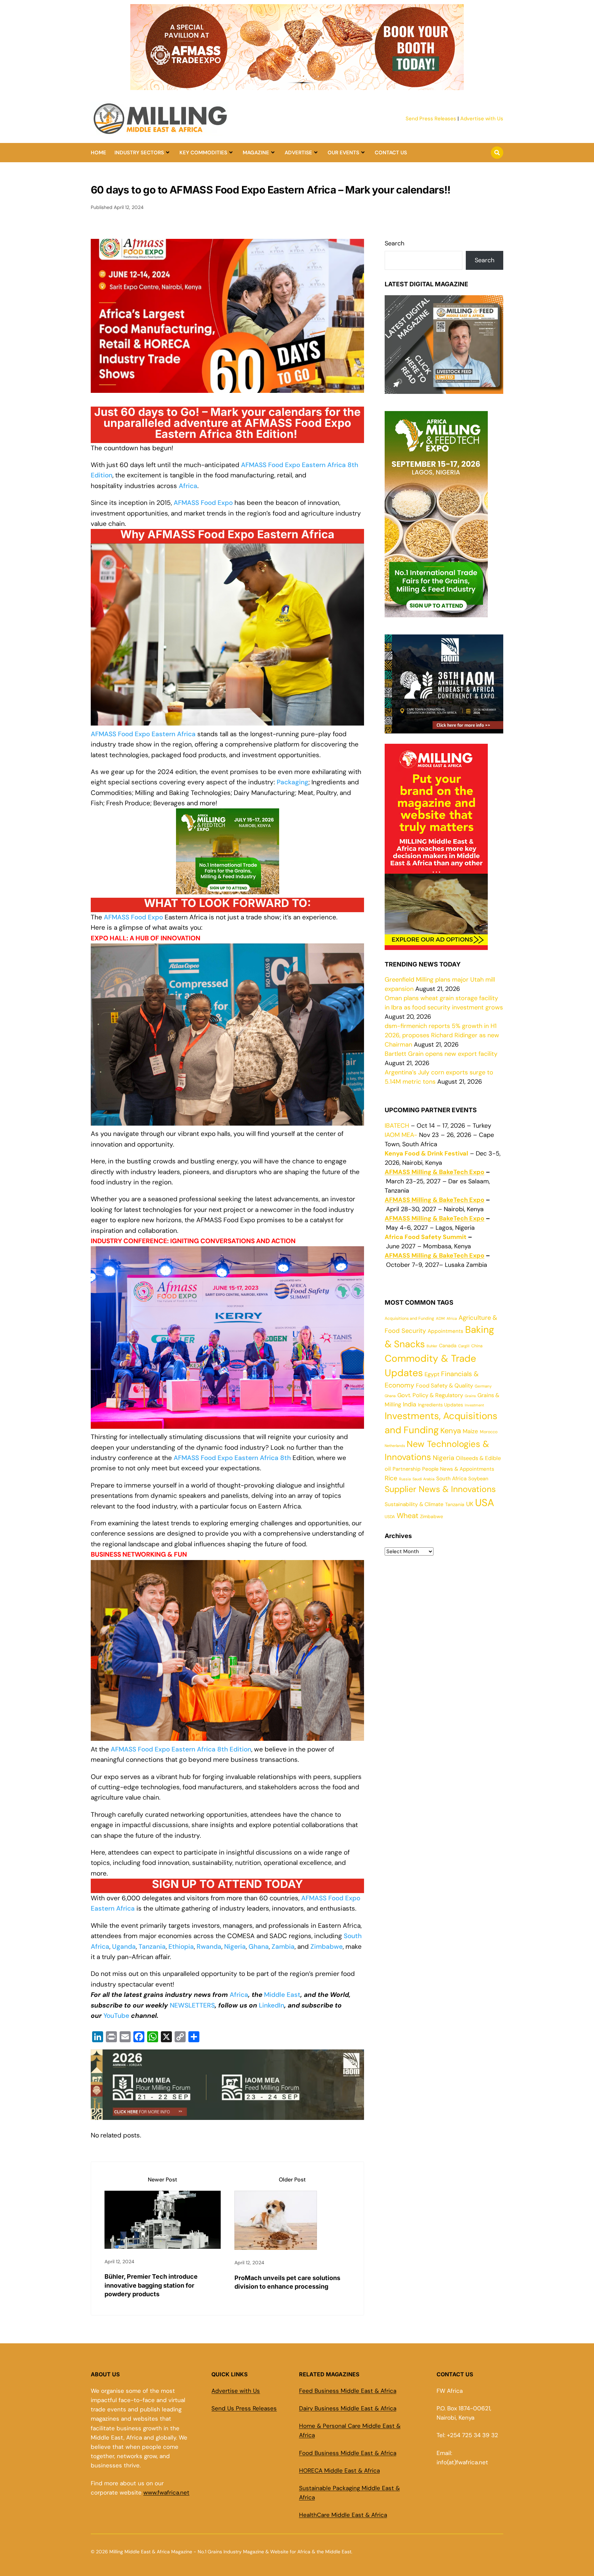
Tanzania (152, 1947)
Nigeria (235, 1947)
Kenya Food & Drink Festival (426, 1153)
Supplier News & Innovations (440, 1489)
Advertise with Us (482, 119)
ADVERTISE (298, 153)
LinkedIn (272, 2005)
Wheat (408, 1516)
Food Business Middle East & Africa (348, 2453)
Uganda (124, 1947)
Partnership (406, 1469)
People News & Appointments (458, 1469)
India (410, 1404)
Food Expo (217, 503)
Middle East (282, 1995)
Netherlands (395, 1446)
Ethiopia (181, 1947)
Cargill (464, 1346)
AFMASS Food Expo (133, 917)
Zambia (283, 1947)
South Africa (451, 1479)
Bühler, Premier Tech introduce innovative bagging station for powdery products (151, 2285)
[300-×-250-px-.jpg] (444, 729)
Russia (405, 1479)
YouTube (117, 2016)
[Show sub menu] (168, 153)
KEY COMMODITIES (203, 153)
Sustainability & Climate (414, 1504)
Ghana (259, 1947)
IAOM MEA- (401, 1135)
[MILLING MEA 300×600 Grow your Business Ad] (436, 945)
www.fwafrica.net (166, 2492)
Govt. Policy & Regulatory (430, 1395)
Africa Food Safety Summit (426, 1237)
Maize (470, 1431)
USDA (390, 1517)
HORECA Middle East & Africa (339, 2470)
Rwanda (209, 1947)
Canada (448, 1346)
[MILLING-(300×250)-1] (228, 894)
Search (394, 243)
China (477, 1346)
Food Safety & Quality (444, 1386)
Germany (483, 1386)
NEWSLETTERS (192, 2005)
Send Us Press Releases (244, 2408)
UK (470, 1504)
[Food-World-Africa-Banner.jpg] (227, 2115)
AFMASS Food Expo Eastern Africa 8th (232, 1458)
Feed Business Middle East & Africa (348, 2391)
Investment (474, 1405)
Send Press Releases (431, 119)
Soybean (478, 1479)
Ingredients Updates (441, 1405)
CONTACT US (391, 153)
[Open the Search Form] (497, 153)
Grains (470, 1396)
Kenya (451, 1431)
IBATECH (397, 1126)
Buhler (432, 1346)
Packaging (293, 782)
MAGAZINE (256, 153)
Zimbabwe (327, 1947)
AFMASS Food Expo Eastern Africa (143, 734)
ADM (440, 1319)
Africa (188, 486)
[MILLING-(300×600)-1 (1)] (436, 612)
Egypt (432, 1374)
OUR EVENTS (343, 153)
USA (485, 1503)
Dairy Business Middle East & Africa (348, 2408)
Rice (391, 1478)
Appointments (445, 1331)
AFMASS (186, 503)
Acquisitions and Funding (409, 1318)
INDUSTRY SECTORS (139, 153)
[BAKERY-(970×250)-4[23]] (297, 86)
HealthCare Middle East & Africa (343, 2515)
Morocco (489, 1432)
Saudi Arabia (423, 1479)
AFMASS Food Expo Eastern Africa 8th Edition (181, 1749)
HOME (98, 153)
